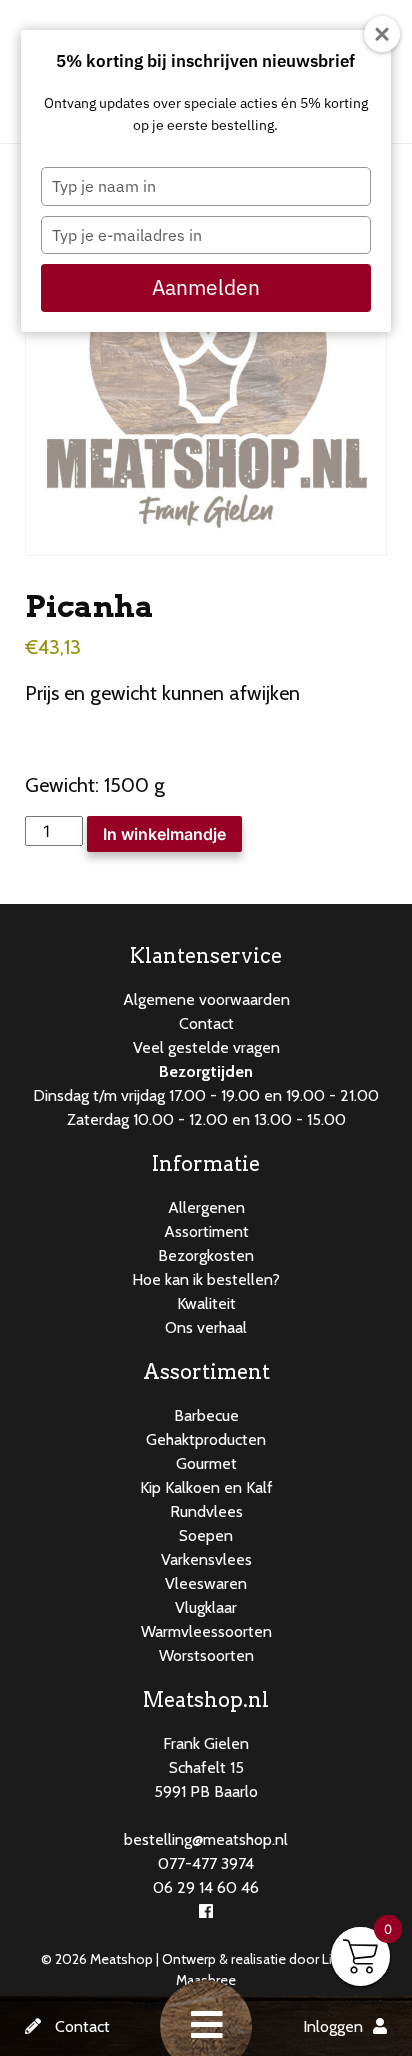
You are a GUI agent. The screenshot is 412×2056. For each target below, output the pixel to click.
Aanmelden (206, 287)
